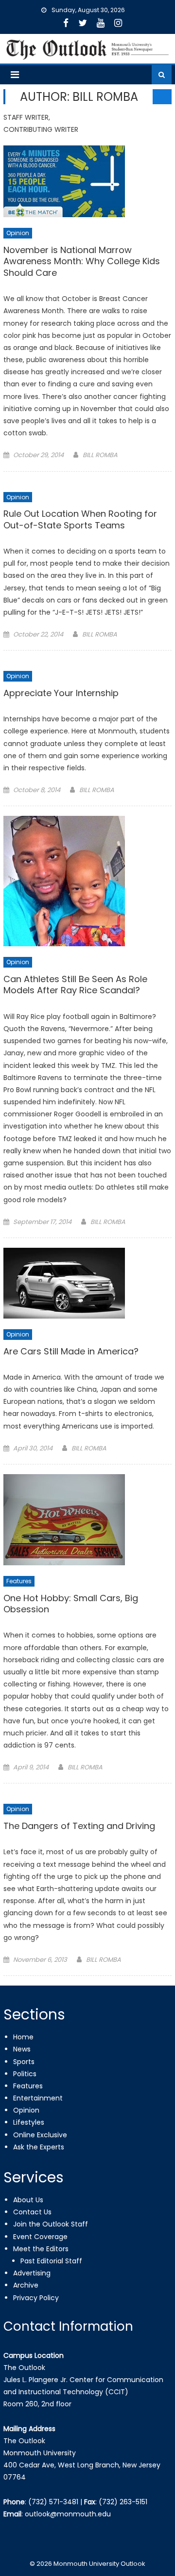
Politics (25, 2074)
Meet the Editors (41, 2249)
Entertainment (38, 2098)
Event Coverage (40, 2237)
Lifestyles (29, 2122)
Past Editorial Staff (51, 2261)
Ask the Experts (39, 2147)
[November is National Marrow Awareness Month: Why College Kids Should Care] (87, 181)
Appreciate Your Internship (61, 693)
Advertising (32, 2273)
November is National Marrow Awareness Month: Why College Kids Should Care (82, 262)
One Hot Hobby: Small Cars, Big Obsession (71, 1604)
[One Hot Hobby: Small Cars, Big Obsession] (87, 1520)
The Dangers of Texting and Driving (79, 1826)
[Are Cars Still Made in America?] (87, 1283)
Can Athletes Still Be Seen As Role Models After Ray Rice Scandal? (75, 985)
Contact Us (32, 2212)
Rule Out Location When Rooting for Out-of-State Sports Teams (80, 519)
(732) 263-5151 (123, 2502)
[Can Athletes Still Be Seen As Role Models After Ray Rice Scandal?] (87, 881)
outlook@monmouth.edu (68, 2514)
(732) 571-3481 (53, 2502)
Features (19, 1581)
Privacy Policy (36, 2298)
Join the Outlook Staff (51, 2224)
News (22, 2049)
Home (23, 2037)
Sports (24, 2062)
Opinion (18, 233)
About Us (28, 2200)
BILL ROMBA (100, 455)
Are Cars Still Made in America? (71, 1352)
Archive (26, 2285)
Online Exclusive (40, 2135)
